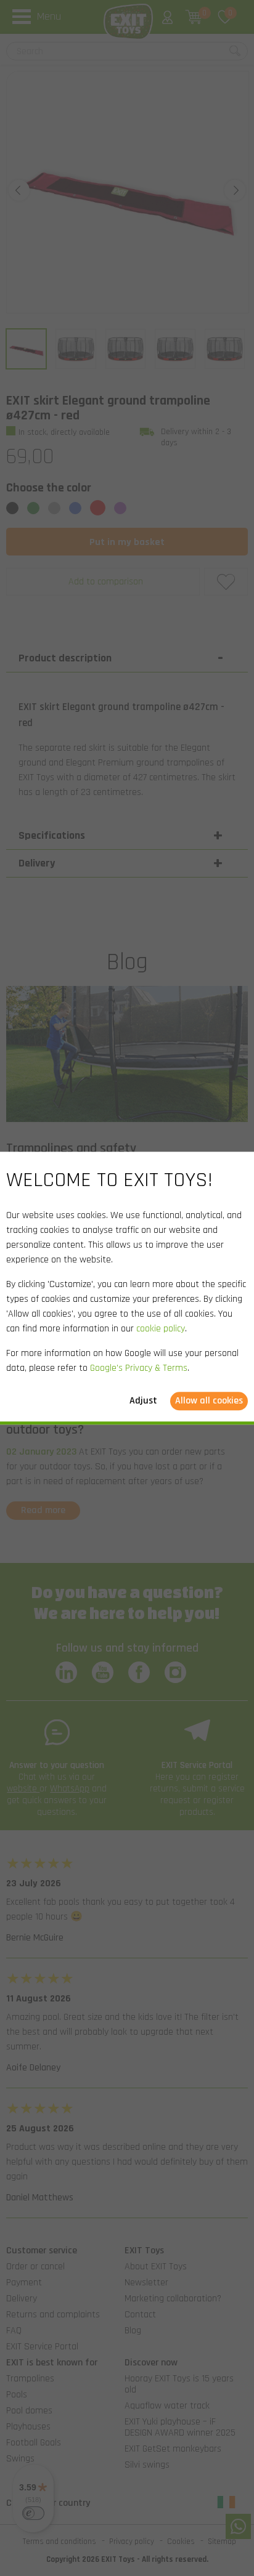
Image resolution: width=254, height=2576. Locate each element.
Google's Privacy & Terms (139, 1368)
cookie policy (161, 1329)
